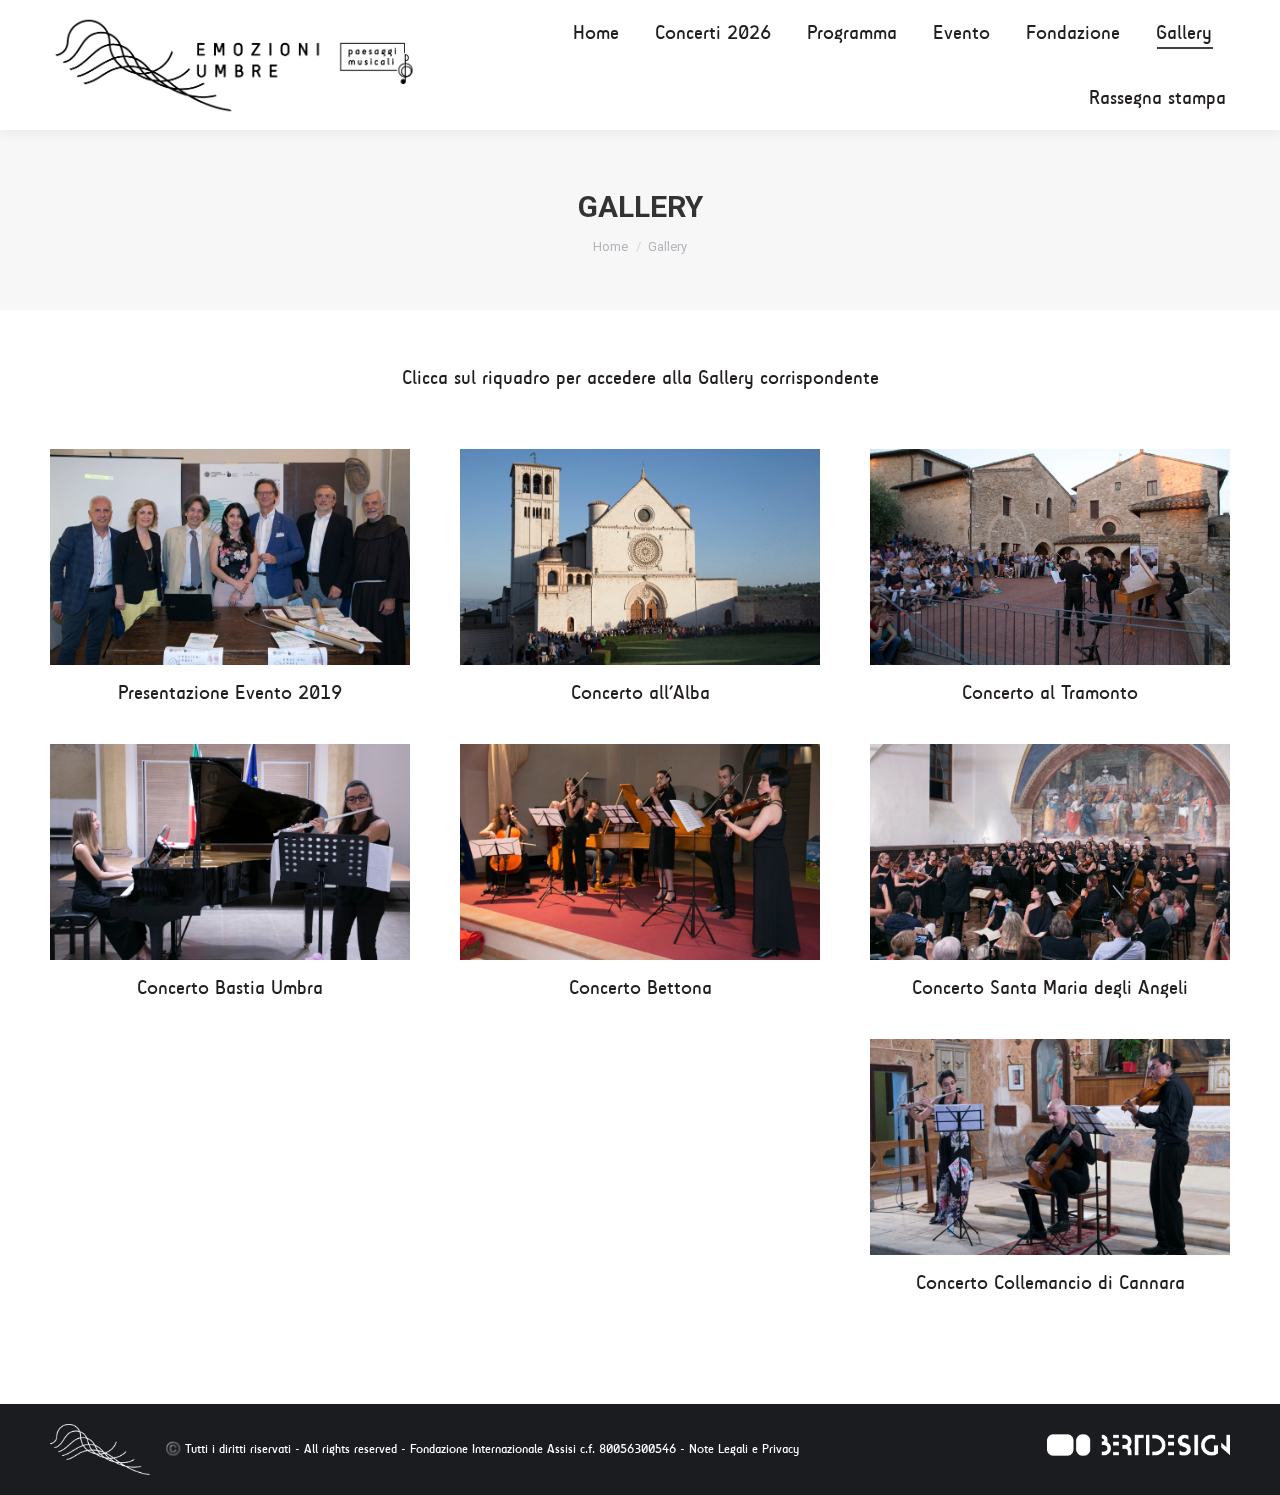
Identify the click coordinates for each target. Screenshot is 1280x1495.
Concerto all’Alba (640, 692)
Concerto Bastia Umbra (230, 987)
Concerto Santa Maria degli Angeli (1050, 987)
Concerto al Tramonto (1050, 692)
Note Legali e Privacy (744, 1449)
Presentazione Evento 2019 (230, 692)
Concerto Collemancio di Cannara (1050, 1282)
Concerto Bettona (640, 987)
